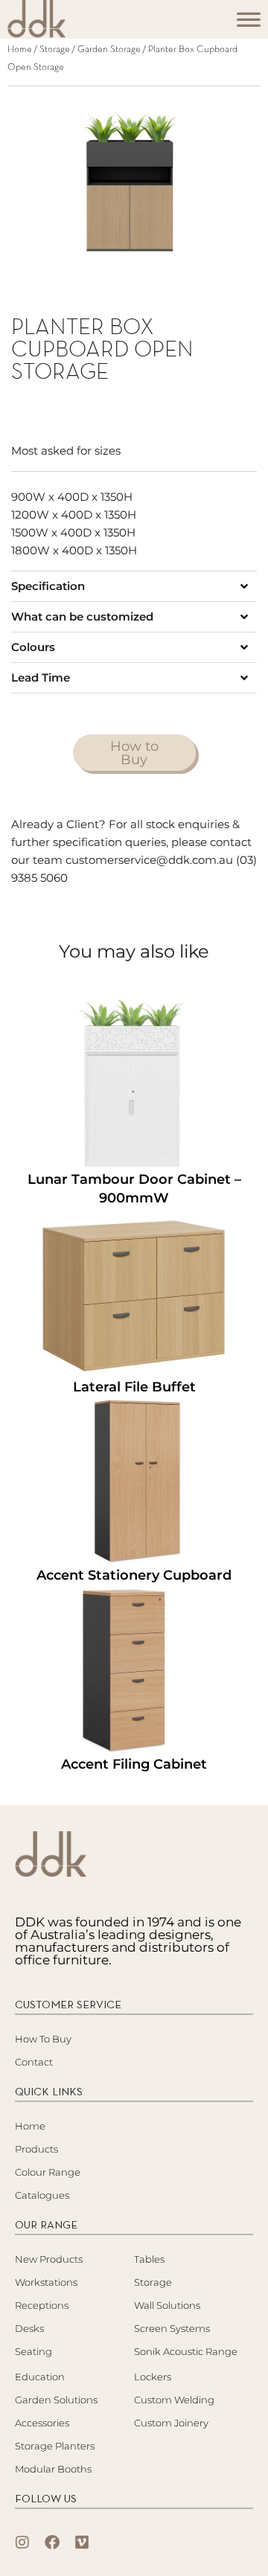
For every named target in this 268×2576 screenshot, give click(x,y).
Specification (48, 586)
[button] (134, 586)
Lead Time (41, 677)
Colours (33, 647)
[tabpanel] (134, 187)
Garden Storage (109, 50)
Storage (55, 50)
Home (20, 50)
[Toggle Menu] (249, 24)
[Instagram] (22, 2543)
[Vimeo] (82, 2543)
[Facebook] (52, 2543)
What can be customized (82, 616)
